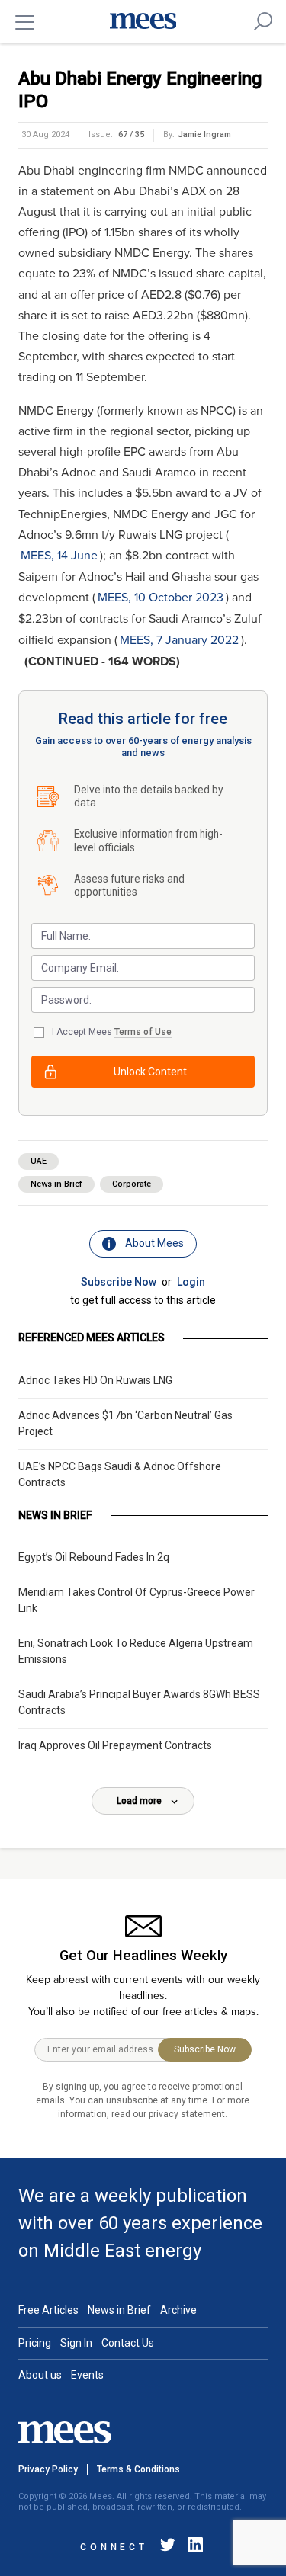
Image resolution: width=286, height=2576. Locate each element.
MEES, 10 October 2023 (161, 598)
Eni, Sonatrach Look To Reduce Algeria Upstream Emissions (136, 1651)
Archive (178, 2310)
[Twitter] (168, 2547)
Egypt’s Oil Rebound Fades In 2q (94, 1557)
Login (191, 1282)
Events (87, 2375)
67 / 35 (131, 135)
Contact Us (128, 2343)
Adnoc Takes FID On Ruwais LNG (95, 1380)
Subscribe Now (119, 1282)
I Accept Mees (112, 1032)
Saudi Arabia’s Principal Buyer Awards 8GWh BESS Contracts (139, 1702)
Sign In (76, 2343)
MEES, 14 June (59, 556)
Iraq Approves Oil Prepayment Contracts (115, 1745)
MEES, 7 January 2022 (179, 640)
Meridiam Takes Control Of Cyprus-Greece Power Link (137, 1600)
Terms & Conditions (138, 2469)
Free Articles (48, 2310)
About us (40, 2375)
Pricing (35, 2343)
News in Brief (56, 1184)
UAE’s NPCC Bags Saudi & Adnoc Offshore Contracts (120, 1474)
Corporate (132, 1184)
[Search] (263, 21)
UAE (39, 1161)
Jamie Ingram (204, 135)
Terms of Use (143, 1032)
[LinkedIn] (192, 2547)
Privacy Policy (48, 2469)
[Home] (143, 21)
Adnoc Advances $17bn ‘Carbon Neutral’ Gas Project (125, 1423)
